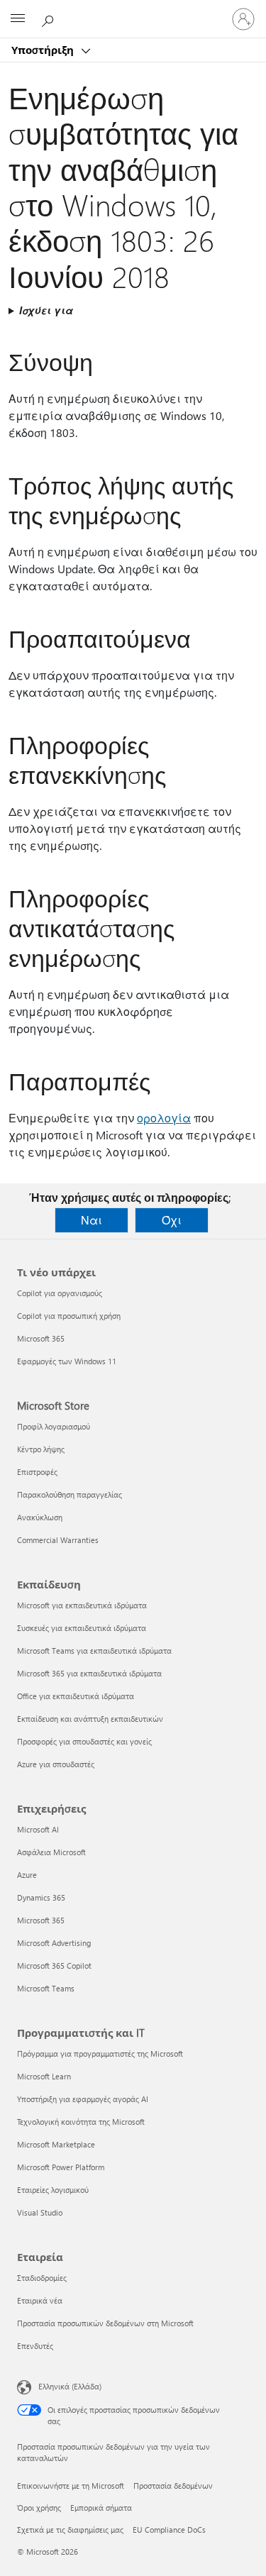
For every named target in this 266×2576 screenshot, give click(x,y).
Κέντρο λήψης (41, 1449)
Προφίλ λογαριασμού (54, 1426)
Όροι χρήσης (39, 2508)
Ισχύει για (46, 310)
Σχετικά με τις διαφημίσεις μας (70, 2530)
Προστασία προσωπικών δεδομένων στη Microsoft (105, 2323)
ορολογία (164, 1118)
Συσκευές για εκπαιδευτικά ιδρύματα (82, 1628)
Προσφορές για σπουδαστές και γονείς (84, 1741)
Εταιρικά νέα (40, 2300)
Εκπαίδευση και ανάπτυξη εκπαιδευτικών (90, 1719)
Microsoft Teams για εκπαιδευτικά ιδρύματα (94, 1651)
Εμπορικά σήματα (101, 2508)
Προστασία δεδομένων (173, 2486)
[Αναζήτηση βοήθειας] (50, 18)
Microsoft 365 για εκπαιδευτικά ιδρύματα (89, 1673)
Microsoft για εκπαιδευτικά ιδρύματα (82, 1605)
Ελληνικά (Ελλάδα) (70, 2386)
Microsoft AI (38, 1829)
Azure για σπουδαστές (56, 1764)
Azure (27, 1875)
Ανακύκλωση (40, 1517)
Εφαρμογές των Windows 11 (67, 1361)
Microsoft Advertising (54, 1943)
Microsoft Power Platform (61, 2167)
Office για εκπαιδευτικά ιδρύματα (76, 1696)
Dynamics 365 (41, 1897)
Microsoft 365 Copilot (54, 1966)
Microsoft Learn (44, 2076)
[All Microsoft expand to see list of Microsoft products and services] (18, 19)
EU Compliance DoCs (169, 2530)
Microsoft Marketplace (56, 2144)
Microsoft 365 (41, 1338)
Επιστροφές (37, 1472)
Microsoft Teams (46, 1988)
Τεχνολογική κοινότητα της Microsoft (81, 2122)
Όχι (172, 1220)
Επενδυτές (35, 2346)
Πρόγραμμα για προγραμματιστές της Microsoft (100, 2053)
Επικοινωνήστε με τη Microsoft (71, 2486)
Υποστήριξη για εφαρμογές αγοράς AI (83, 2099)
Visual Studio (40, 2212)
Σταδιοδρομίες (42, 2278)
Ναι (92, 1220)
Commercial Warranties (58, 1540)
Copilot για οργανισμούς (60, 1293)
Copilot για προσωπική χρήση (69, 1316)
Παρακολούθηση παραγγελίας (70, 1494)
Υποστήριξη (44, 50)
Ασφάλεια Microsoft (51, 1852)
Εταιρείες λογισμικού (53, 2190)
